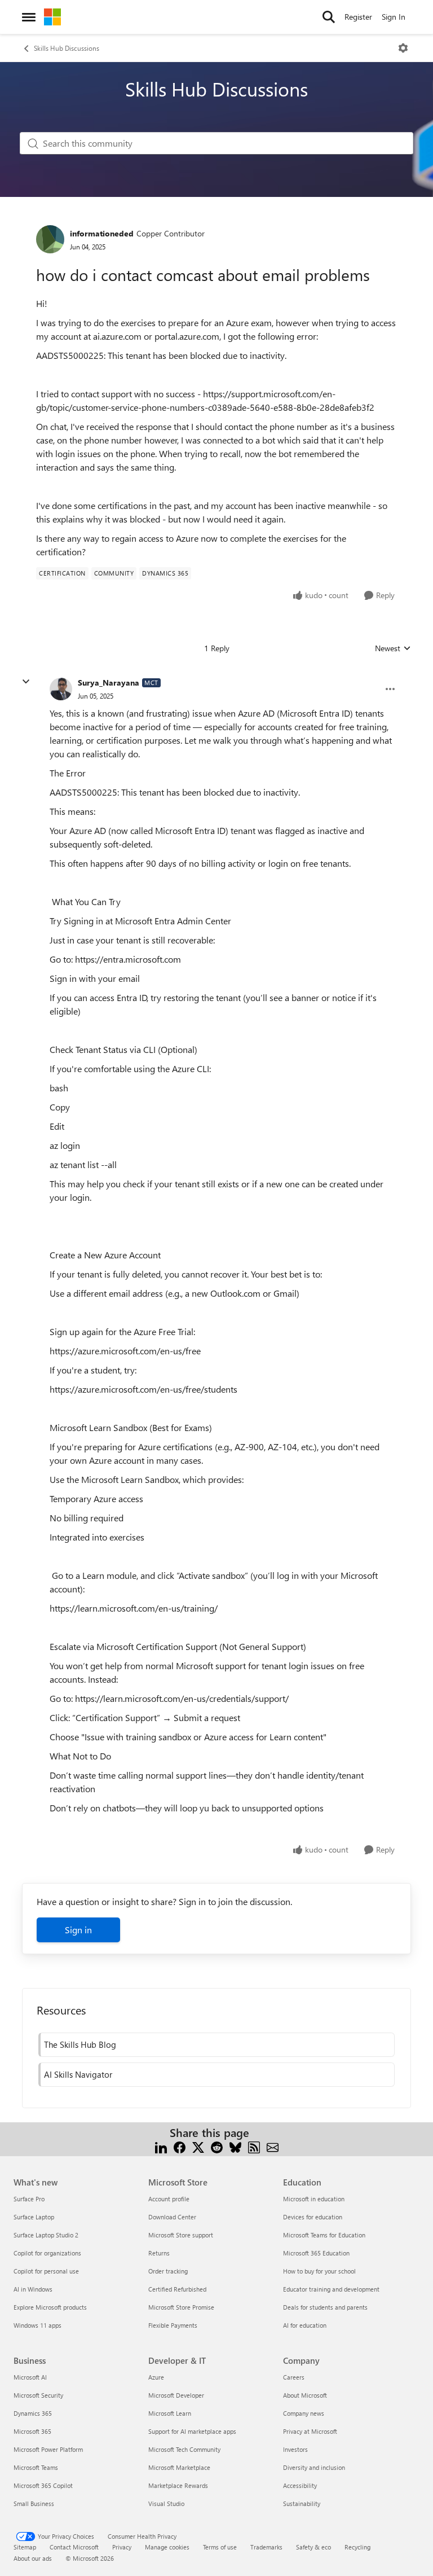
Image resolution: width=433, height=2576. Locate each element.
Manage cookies (167, 2547)
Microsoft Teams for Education (324, 2235)
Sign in (78, 1930)
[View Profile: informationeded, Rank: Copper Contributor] (50, 239)
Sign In (394, 17)
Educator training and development (331, 2289)
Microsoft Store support (181, 2235)
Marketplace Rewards (178, 2485)
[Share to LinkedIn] (161, 2146)
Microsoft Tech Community (184, 2449)
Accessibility (300, 2485)
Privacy (122, 2547)
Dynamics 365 (33, 2413)
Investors (295, 2449)
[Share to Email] (273, 2146)
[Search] (329, 17)
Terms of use (220, 2547)
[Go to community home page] (52, 17)
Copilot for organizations (47, 2253)
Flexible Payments (173, 2325)
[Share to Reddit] (217, 2146)
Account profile (169, 2199)
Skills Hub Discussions (67, 48)
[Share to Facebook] (180, 2146)
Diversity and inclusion (314, 2467)
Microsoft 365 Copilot (43, 2485)
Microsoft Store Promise (181, 2307)
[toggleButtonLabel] (403, 48)
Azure (156, 2377)
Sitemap (25, 2547)
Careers (294, 2377)
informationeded (102, 233)
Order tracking (168, 2271)
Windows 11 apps (37, 2325)
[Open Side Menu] (29, 17)
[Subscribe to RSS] (254, 2146)
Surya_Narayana (109, 683)
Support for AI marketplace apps (192, 2431)
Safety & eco (313, 2547)
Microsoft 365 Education (316, 2253)
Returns (159, 2253)
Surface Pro (29, 2199)
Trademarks (266, 2547)
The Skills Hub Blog (80, 2044)
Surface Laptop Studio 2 (46, 2235)
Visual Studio (166, 2503)
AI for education (305, 2325)
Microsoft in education (314, 2199)
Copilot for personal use (46, 2271)
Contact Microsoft (74, 2547)
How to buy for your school (319, 2271)
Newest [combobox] (393, 648)
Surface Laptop (34, 2217)
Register (358, 17)
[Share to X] (198, 2146)
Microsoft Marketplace (179, 2467)
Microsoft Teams (36, 2467)
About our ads (33, 2558)
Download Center (172, 2217)
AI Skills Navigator (78, 2074)
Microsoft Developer (176, 2395)
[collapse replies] (26, 682)
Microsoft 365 (32, 2431)
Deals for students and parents (325, 2307)
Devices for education (313, 2217)
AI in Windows (33, 2289)
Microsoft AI (30, 2377)
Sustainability (302, 2503)
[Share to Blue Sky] (235, 2146)
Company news (304, 2413)
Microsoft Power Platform (48, 2449)
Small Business (34, 2503)
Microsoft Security (38, 2395)
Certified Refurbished (177, 2289)
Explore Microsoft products (50, 2307)
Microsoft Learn (170, 2413)
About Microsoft (305, 2395)
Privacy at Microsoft (310, 2431)
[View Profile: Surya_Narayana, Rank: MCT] (61, 689)
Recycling (357, 2547)
